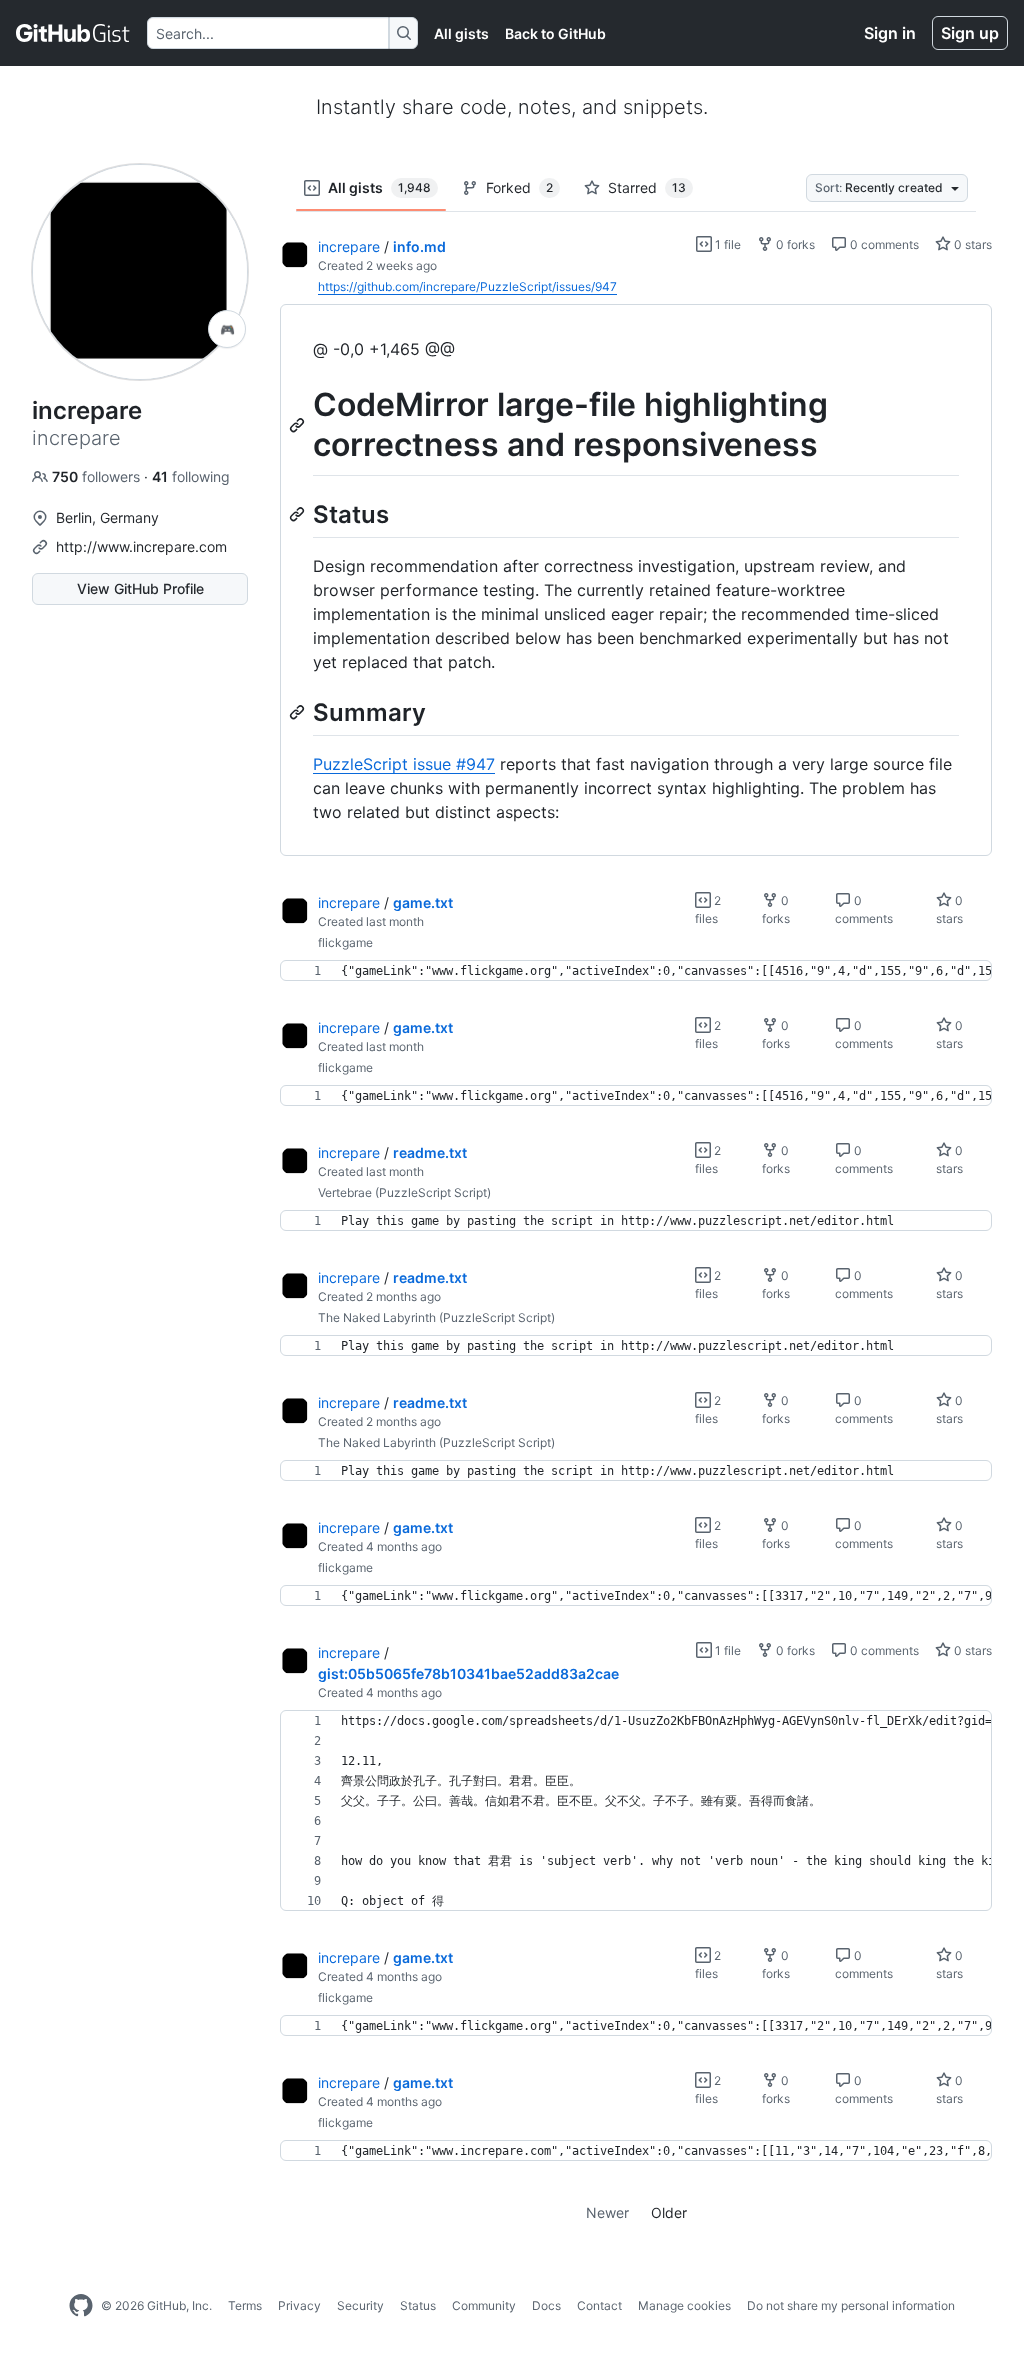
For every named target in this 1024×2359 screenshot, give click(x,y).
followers (98, 476)
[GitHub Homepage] (81, 2306)
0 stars (971, 244)
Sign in (890, 33)
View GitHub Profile (140, 588)
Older (669, 2212)
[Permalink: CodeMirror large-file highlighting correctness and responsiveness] (299, 425)
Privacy (299, 2305)
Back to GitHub (555, 33)
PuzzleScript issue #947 (404, 764)
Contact (599, 2305)
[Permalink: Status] (299, 514)
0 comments (883, 244)
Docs (546, 2305)
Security (360, 2305)
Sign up (970, 33)
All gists (461, 33)
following (191, 476)
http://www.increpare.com (141, 546)
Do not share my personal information (851, 2305)
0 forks (794, 244)
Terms (245, 2305)
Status (418, 2305)
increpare (349, 246)
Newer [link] (607, 2212)
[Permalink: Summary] (299, 712)
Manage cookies (684, 2305)
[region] (636, 580)
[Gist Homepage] (73, 33)
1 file (726, 244)
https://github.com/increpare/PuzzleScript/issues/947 (467, 286)
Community (484, 2305)
